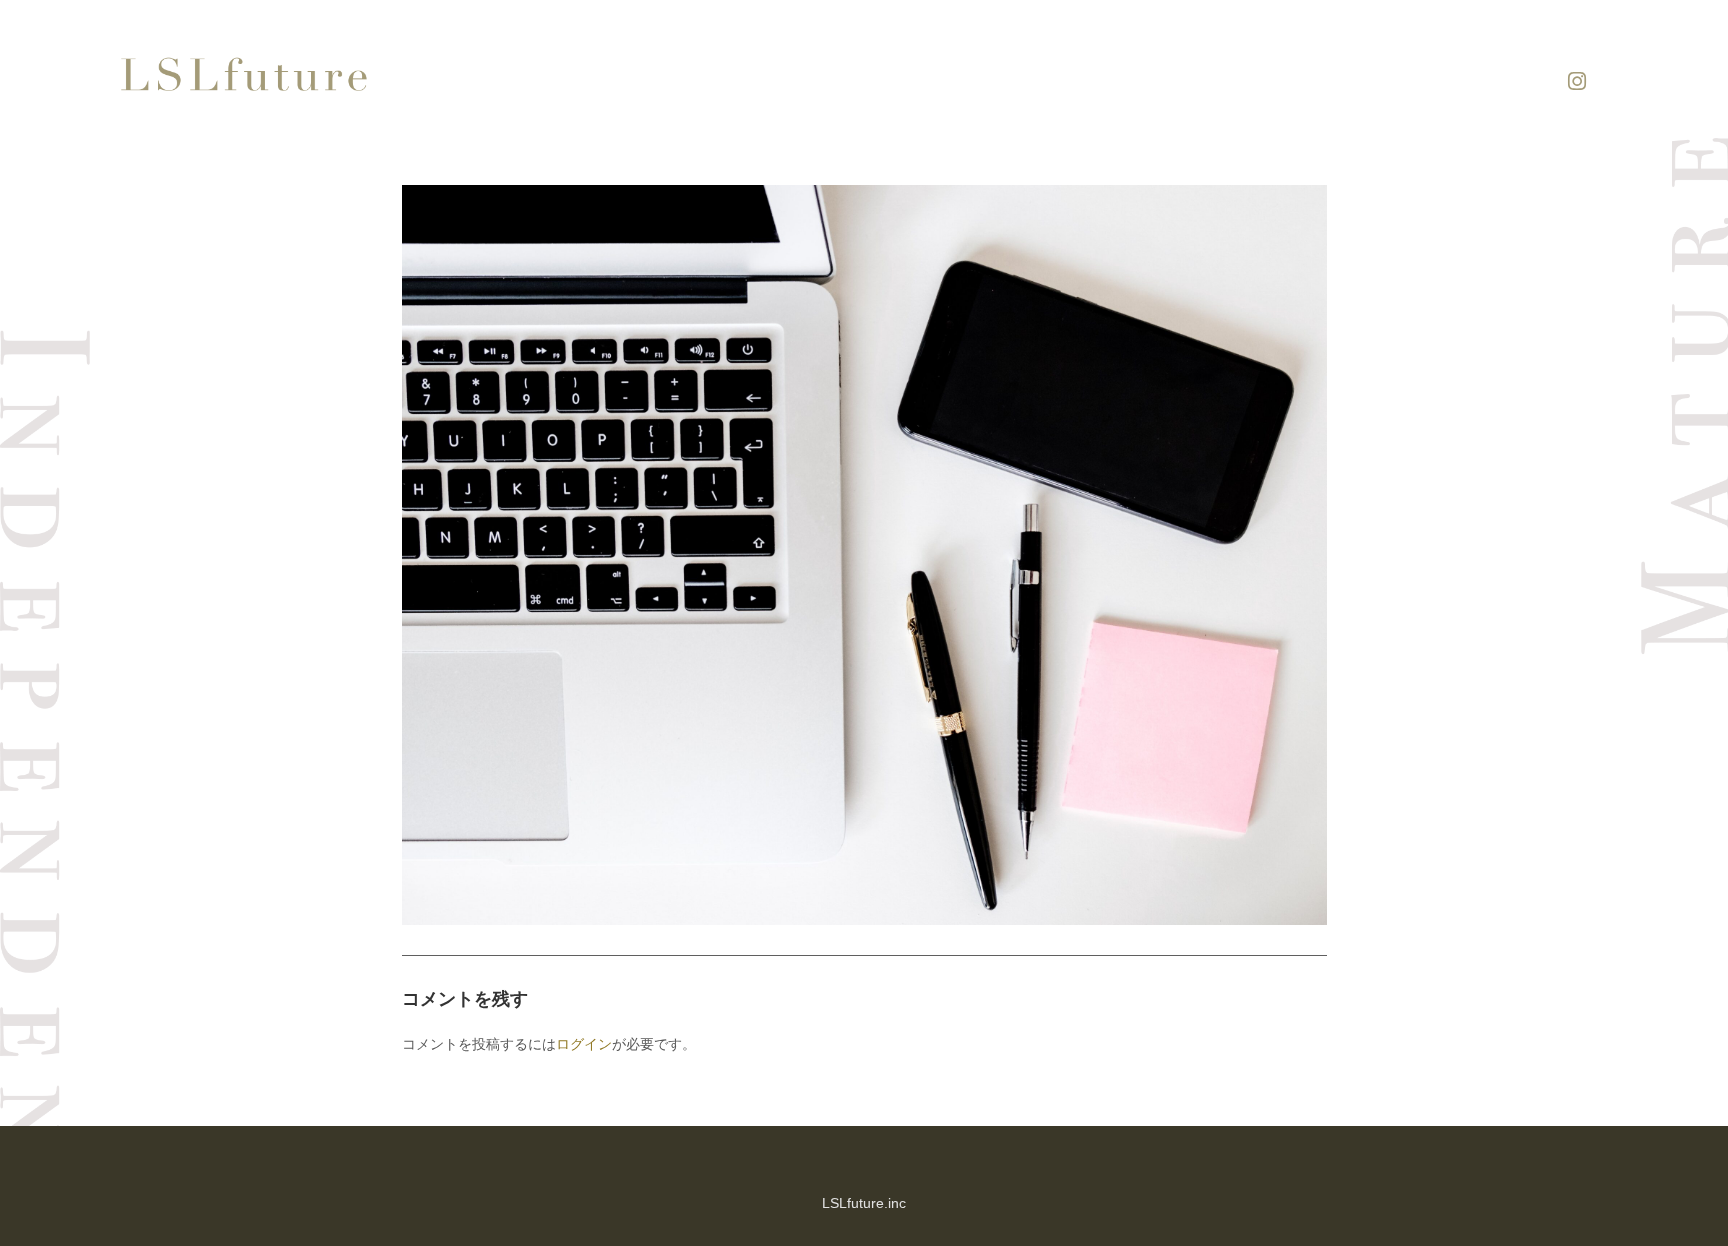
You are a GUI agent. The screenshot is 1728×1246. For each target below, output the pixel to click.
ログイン (584, 1043)
